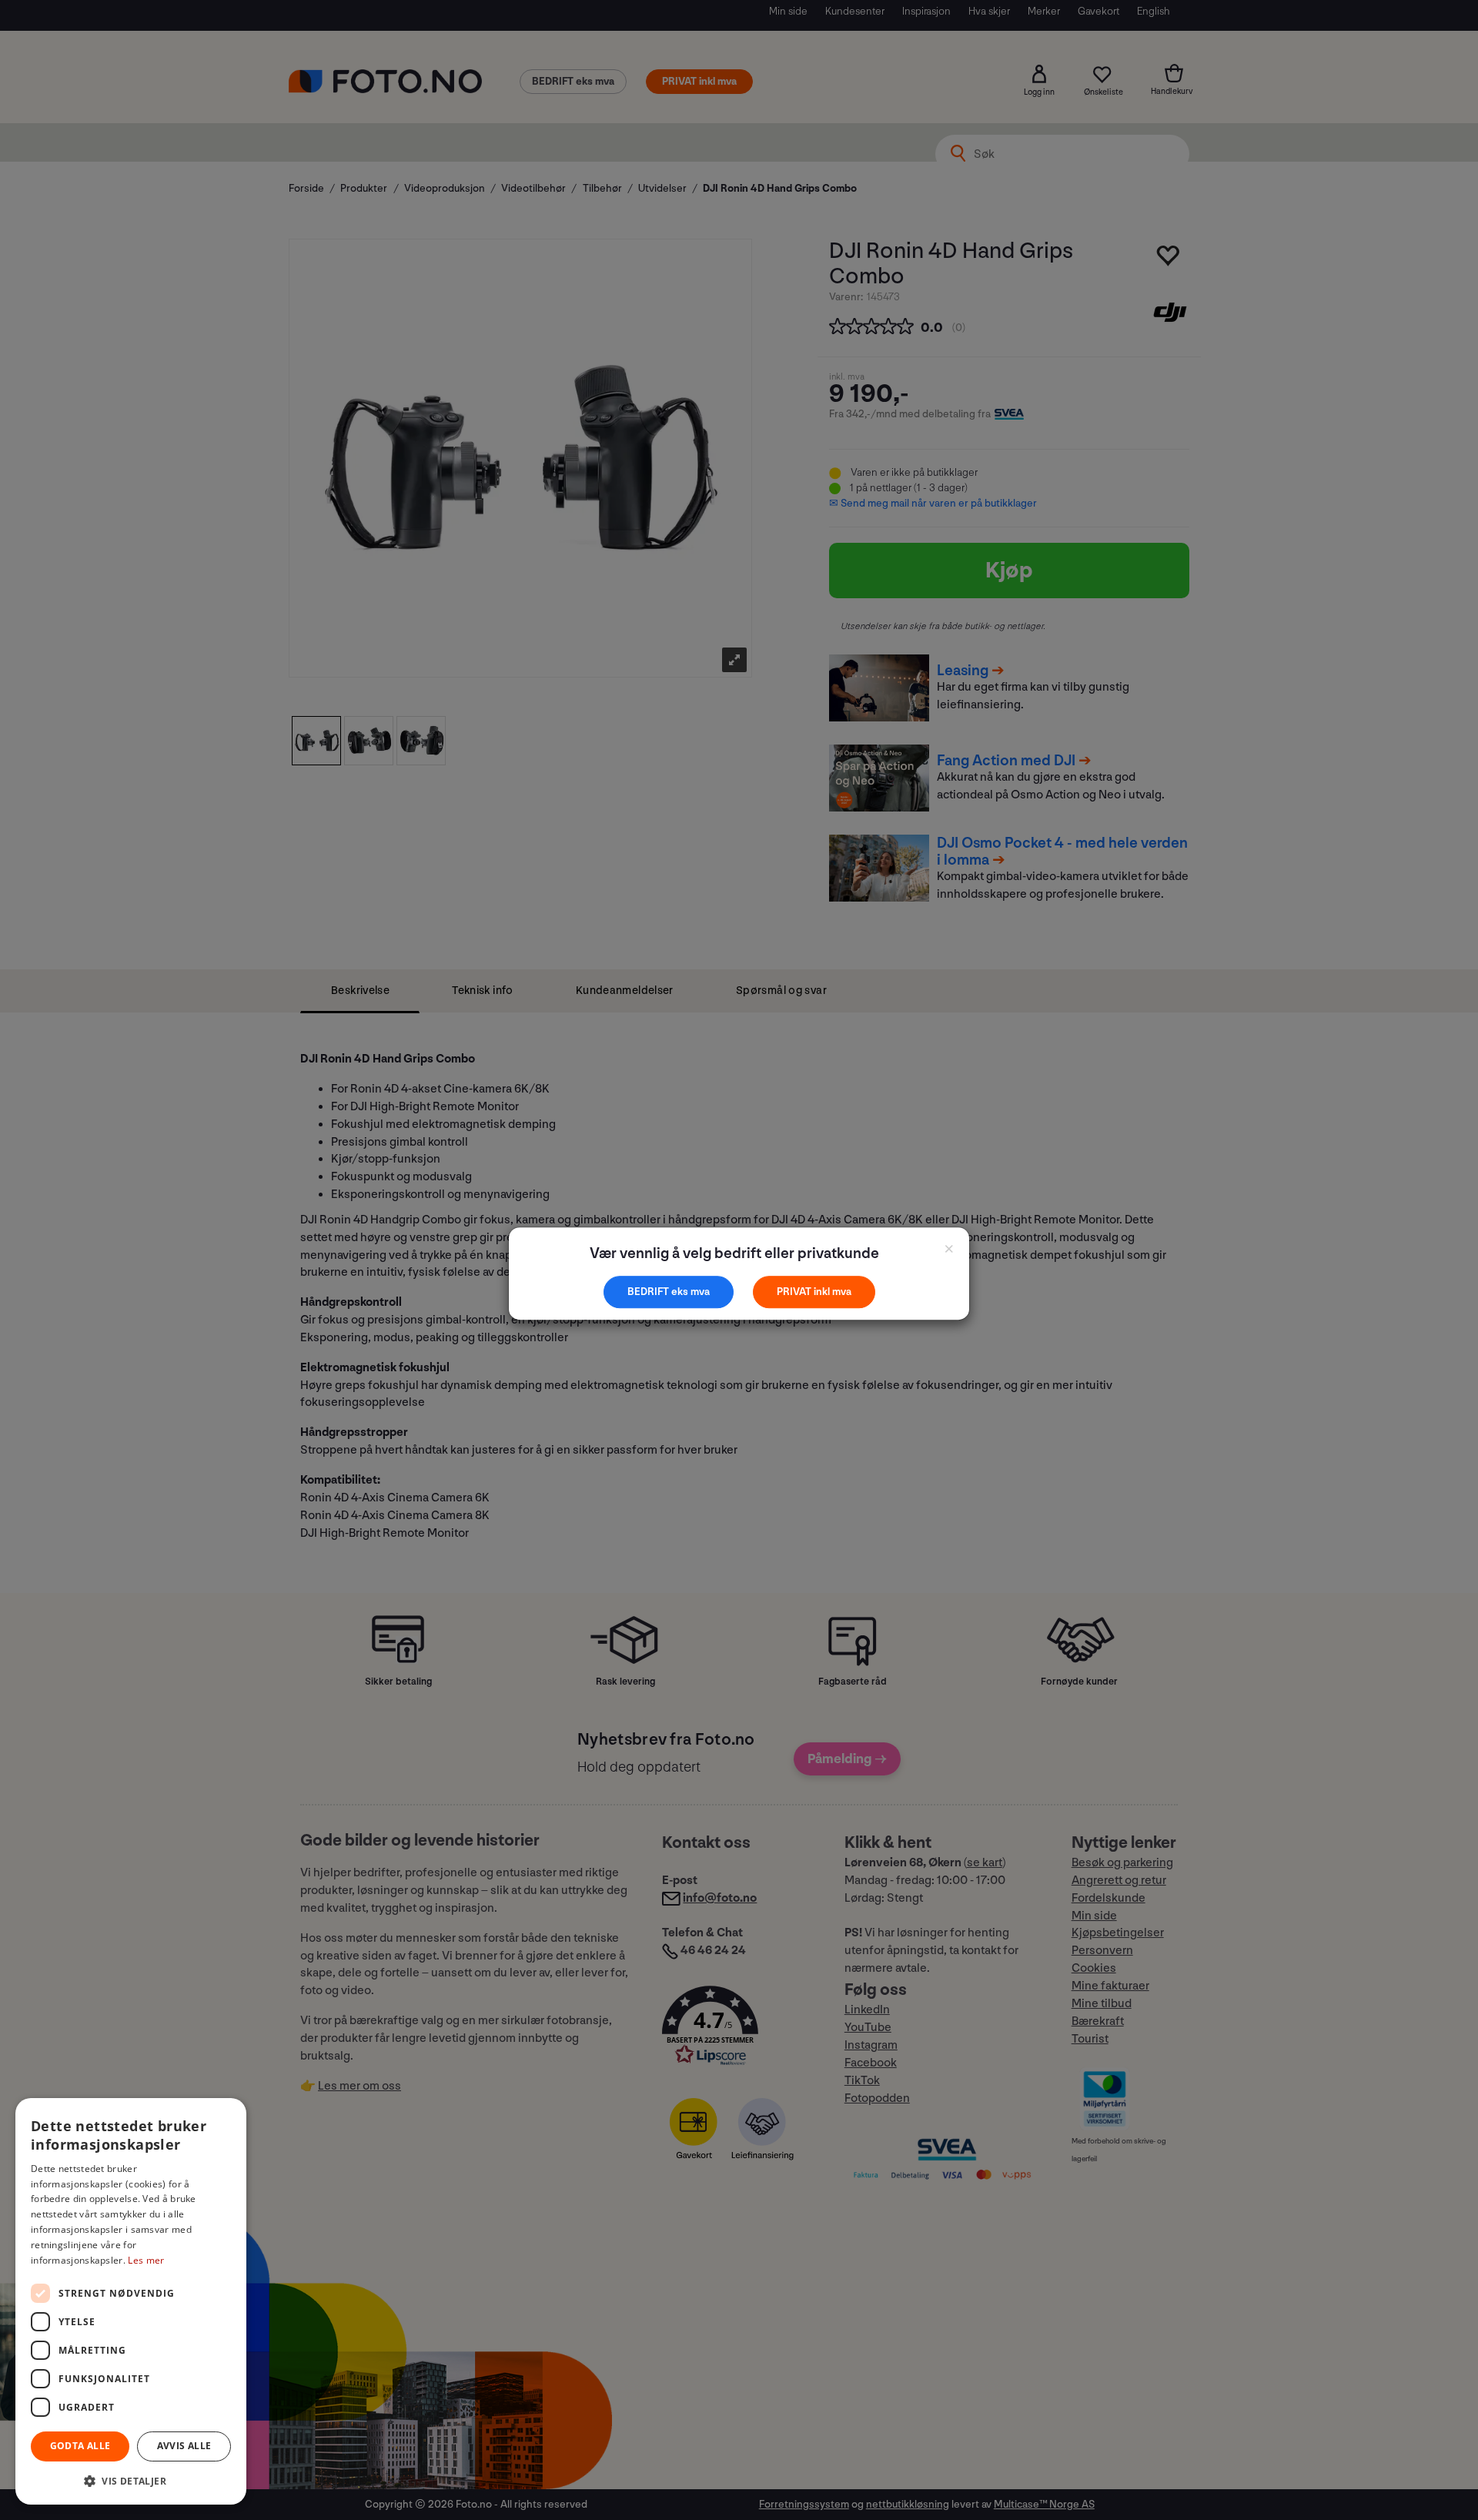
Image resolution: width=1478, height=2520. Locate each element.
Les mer (146, 2260)
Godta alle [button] (80, 2446)
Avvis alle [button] (184, 2446)
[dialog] (131, 2301)
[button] (131, 2480)
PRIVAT (795, 1292)
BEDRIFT (649, 1292)
